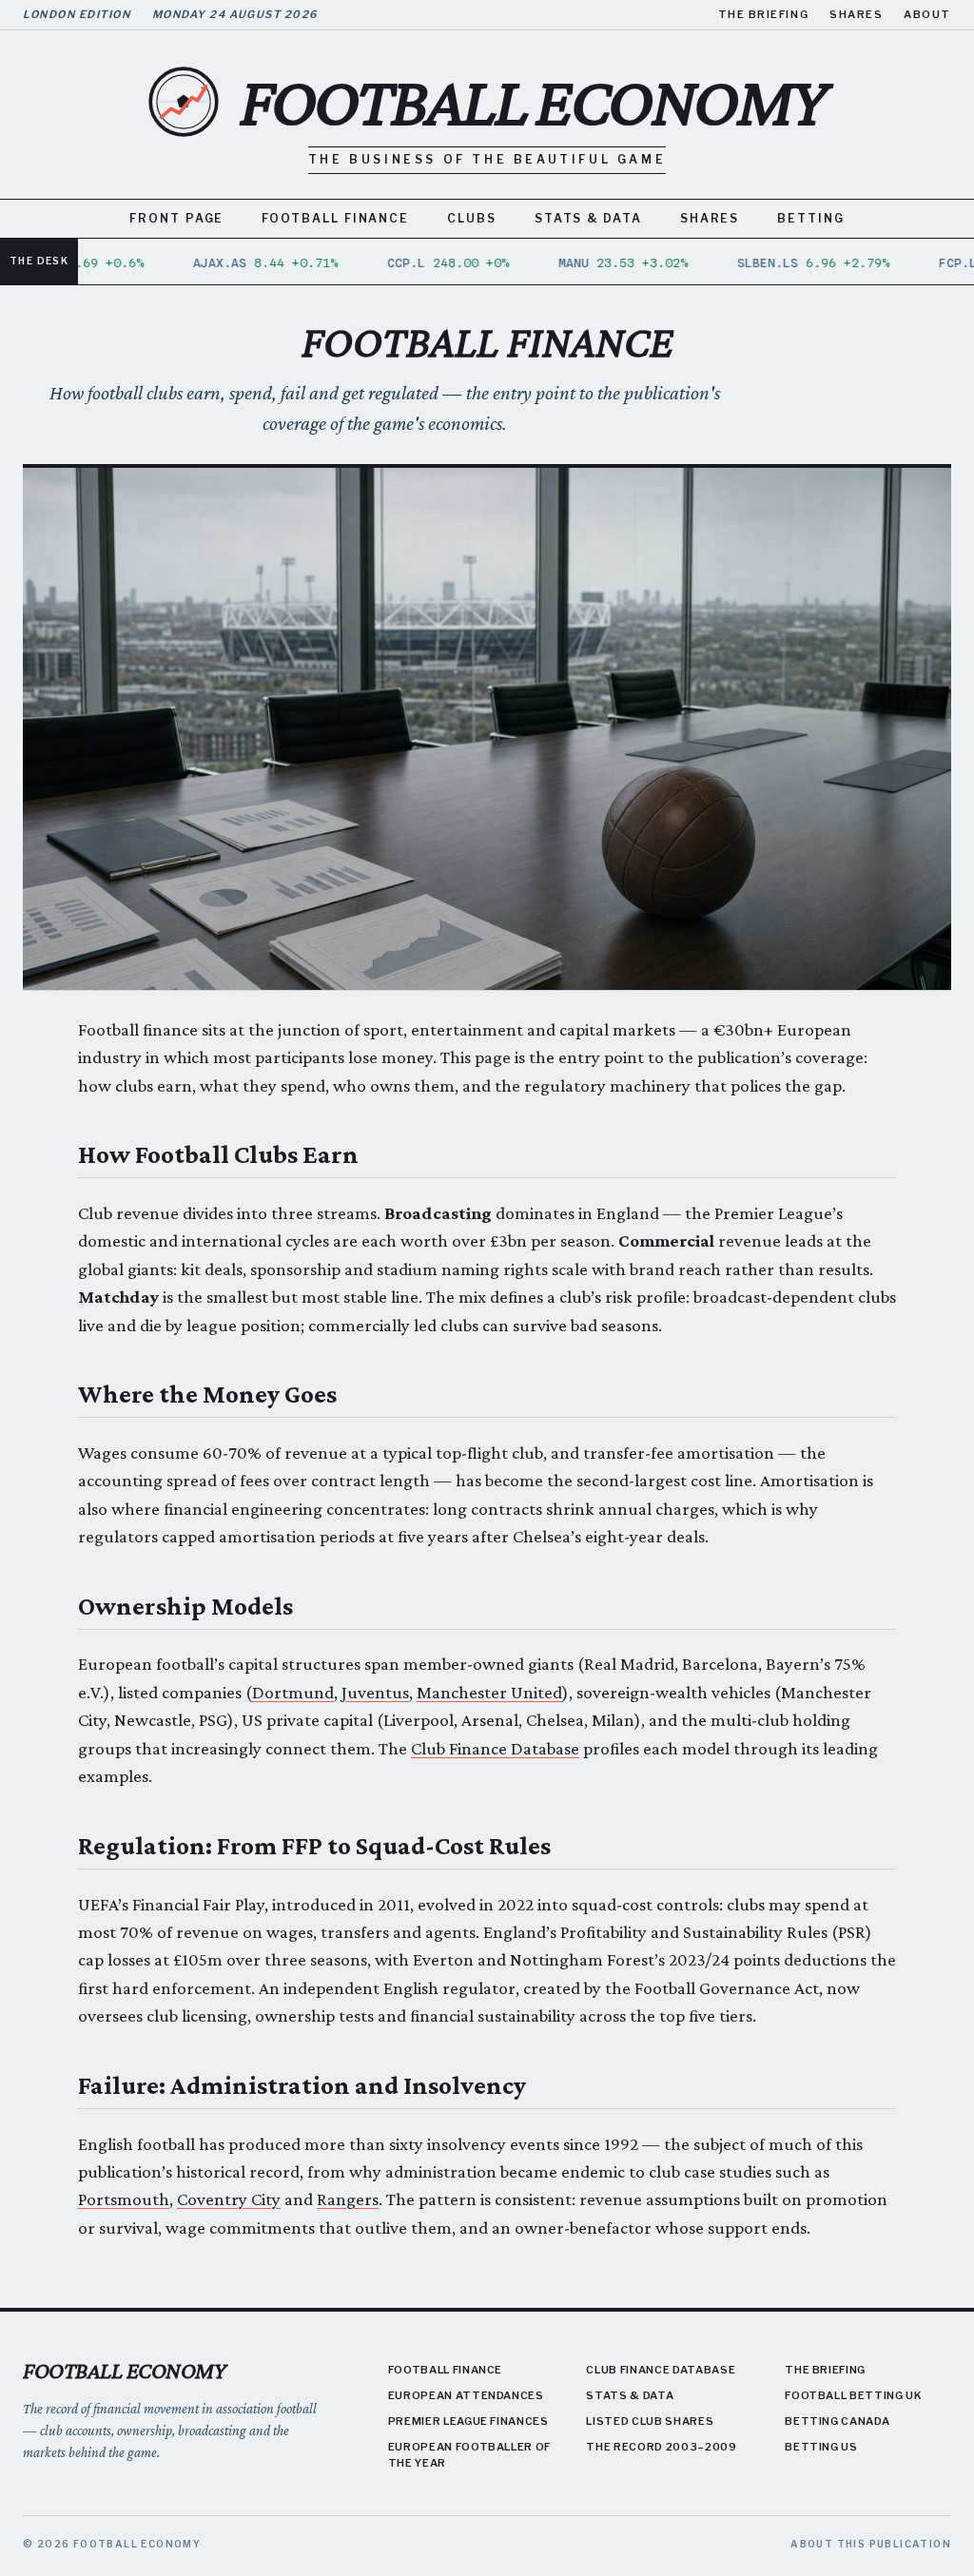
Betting (810, 218)
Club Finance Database (495, 1748)
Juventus (375, 1692)
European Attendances (466, 2395)
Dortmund (293, 1692)
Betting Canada (837, 2421)
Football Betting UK (854, 2395)
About (927, 14)
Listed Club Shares (650, 2421)
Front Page (176, 218)
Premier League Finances (468, 2421)
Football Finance (335, 218)
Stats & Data (588, 218)
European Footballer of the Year (470, 2455)
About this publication (871, 2544)
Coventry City (229, 2199)
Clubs (472, 218)
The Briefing (763, 14)
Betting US (821, 2447)
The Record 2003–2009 (661, 2447)
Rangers (348, 2199)
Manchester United (489, 1692)
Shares (856, 14)
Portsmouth (124, 2199)
